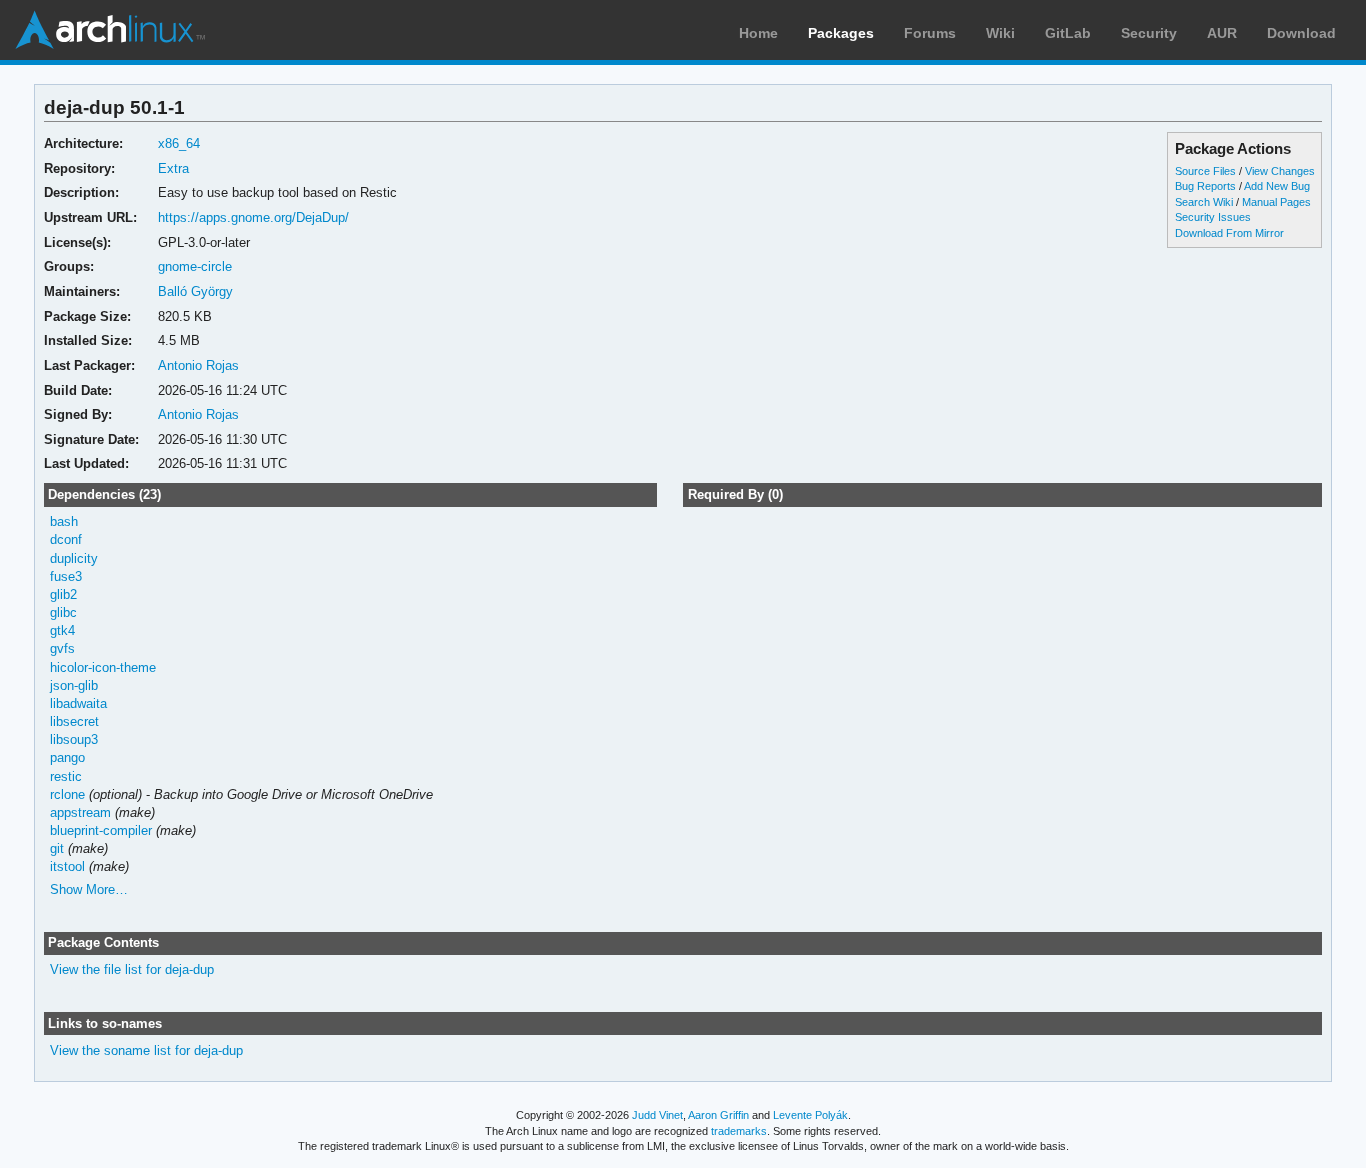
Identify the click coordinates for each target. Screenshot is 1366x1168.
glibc (63, 612)
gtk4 (62, 630)
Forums (930, 33)
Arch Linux (110, 30)
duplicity (74, 558)
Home (758, 33)
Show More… (89, 889)
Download (1301, 33)
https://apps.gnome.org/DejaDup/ (253, 217)
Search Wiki (1204, 202)
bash (64, 521)
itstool (67, 866)
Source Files (1205, 171)
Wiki (1000, 33)
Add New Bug (1277, 186)
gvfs (62, 648)
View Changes (1280, 171)
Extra (173, 168)
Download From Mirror (1229, 233)
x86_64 (179, 143)
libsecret (74, 721)
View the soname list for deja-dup (146, 1050)
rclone (67, 794)
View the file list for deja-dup (132, 969)
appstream (80, 812)
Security (1149, 33)
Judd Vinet (657, 1115)
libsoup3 (74, 739)
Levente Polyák (810, 1115)
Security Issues (1213, 217)
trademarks (739, 1131)
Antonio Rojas (198, 365)
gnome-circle (195, 266)
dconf (66, 539)
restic (66, 776)
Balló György (195, 291)
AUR (1222, 33)
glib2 (63, 594)
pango (67, 757)
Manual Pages (1276, 202)
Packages (841, 33)
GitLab (1068, 33)
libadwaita (78, 703)
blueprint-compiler (101, 830)
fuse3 (66, 576)
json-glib (74, 685)
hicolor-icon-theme (103, 667)
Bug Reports (1205, 186)
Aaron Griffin (718, 1115)
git (57, 848)
